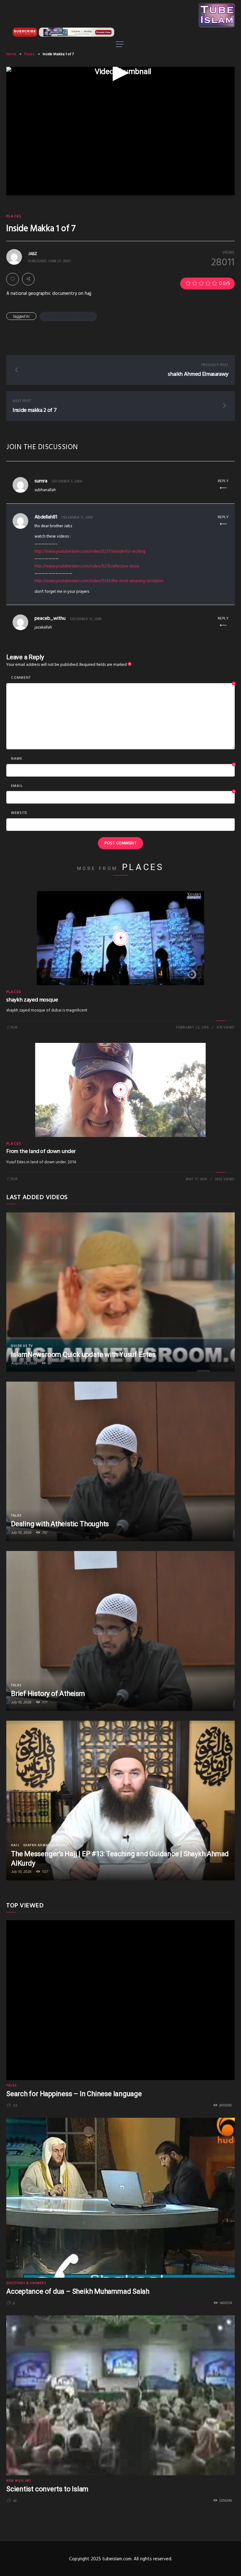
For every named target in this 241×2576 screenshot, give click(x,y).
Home (11, 54)
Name (123, 759)
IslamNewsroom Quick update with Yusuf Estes (83, 1354)
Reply (223, 481)
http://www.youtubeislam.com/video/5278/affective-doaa (87, 566)
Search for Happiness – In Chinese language (74, 2094)
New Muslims (19, 2481)
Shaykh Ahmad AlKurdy (45, 1845)
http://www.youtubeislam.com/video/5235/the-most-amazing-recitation (99, 581)
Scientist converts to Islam (47, 2489)
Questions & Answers (26, 2283)
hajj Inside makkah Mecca (68, 316)
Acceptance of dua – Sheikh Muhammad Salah (78, 2291)
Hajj (15, 1845)
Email (123, 786)
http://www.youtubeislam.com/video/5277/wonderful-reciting (90, 552)
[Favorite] (13, 279)
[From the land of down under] (120, 1090)
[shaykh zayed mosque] (120, 938)
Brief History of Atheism (48, 1694)
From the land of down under (41, 1152)
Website (19, 813)
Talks (16, 1516)
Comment (123, 678)
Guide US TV (22, 1346)
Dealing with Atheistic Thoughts (60, 1524)
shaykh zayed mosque (32, 1000)
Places (29, 54)
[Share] (28, 279)
